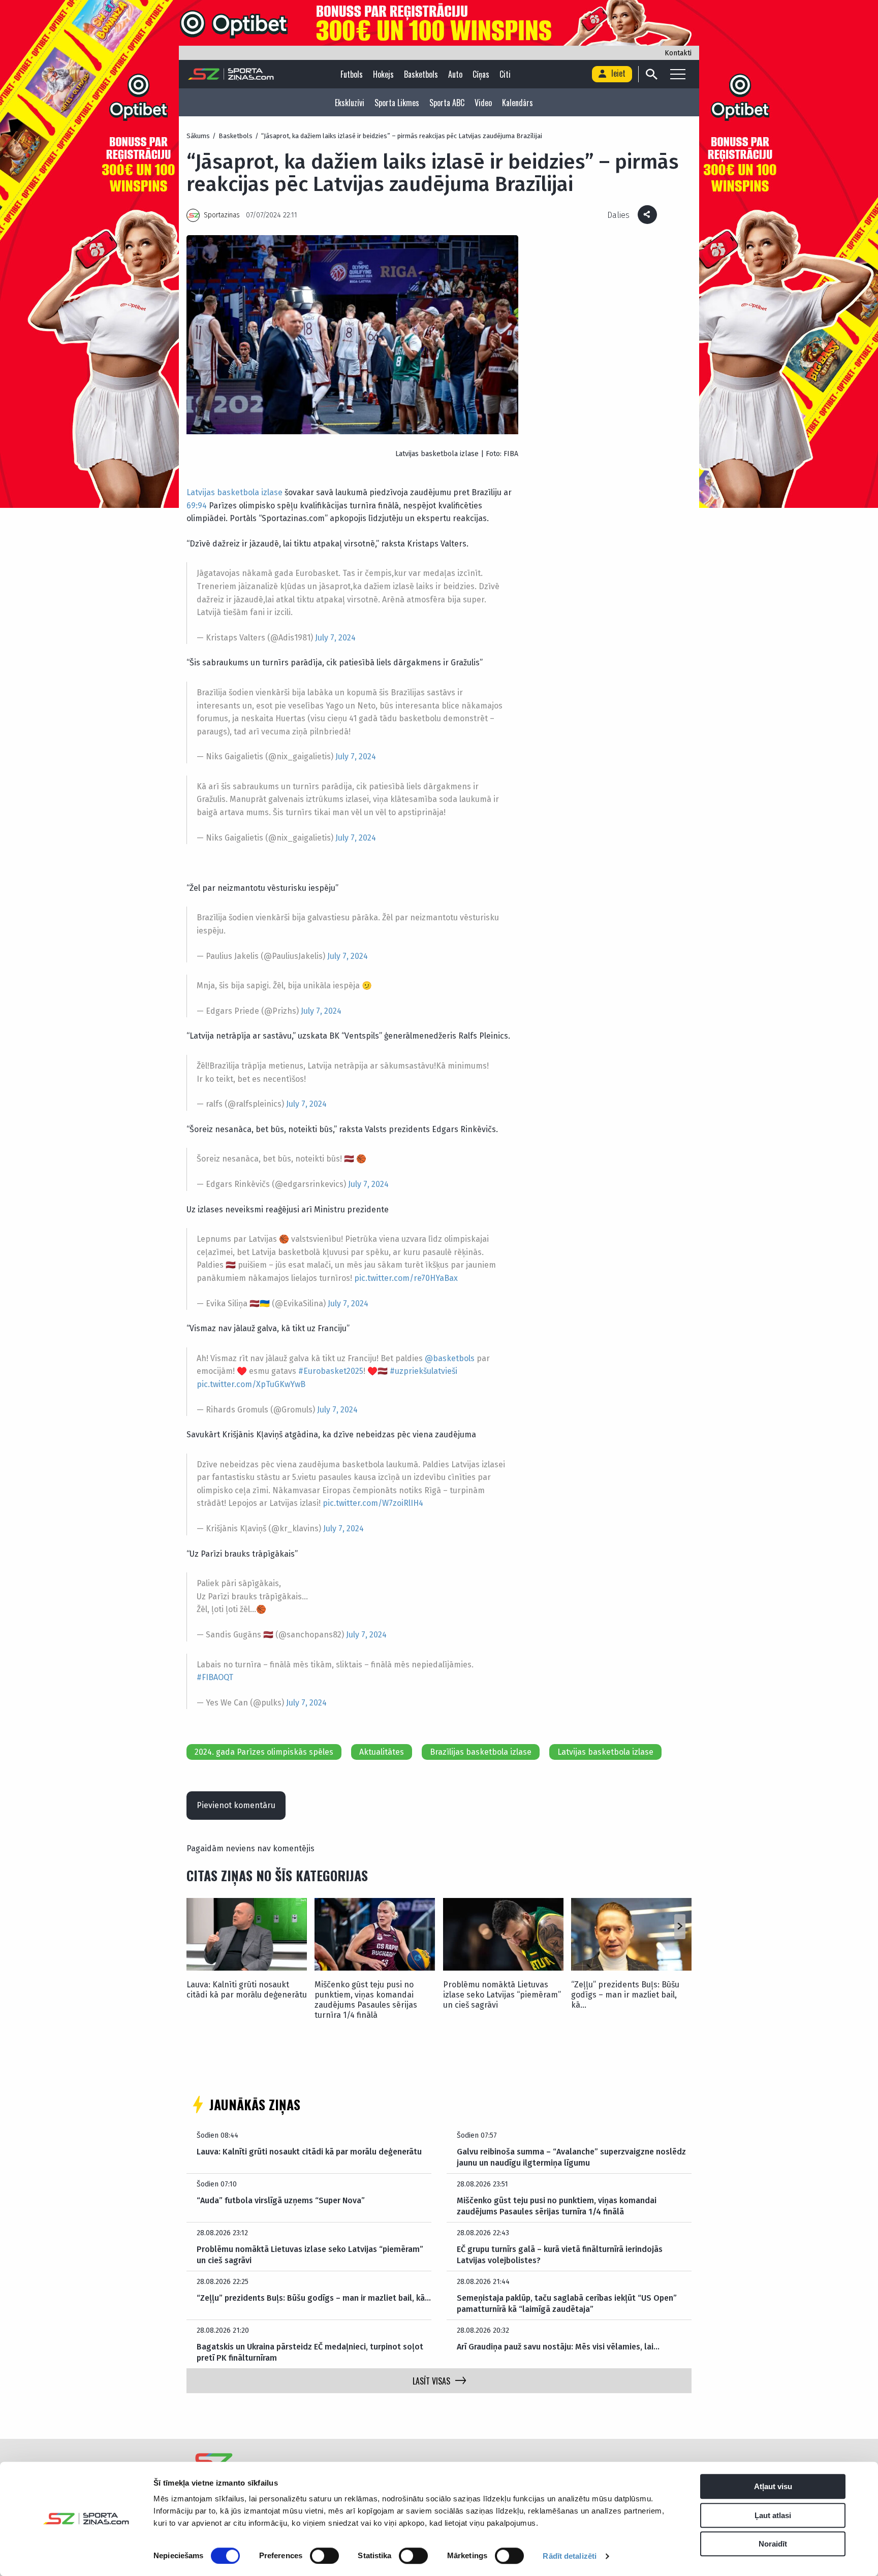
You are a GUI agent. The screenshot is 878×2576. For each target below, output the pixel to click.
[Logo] (231, 74)
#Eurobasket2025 (331, 1371)
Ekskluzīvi (350, 103)
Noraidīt (773, 2544)
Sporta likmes (397, 103)
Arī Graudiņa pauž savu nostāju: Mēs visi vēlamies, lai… (558, 2347)
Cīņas (481, 74)
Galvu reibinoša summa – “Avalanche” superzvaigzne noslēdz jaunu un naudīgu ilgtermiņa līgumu (571, 2157)
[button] (680, 1926)
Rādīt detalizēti (570, 2556)
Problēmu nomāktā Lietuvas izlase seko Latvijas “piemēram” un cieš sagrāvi (502, 1995)
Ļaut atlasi (773, 2515)
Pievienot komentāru (236, 1805)
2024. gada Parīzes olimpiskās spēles (264, 1752)
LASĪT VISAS (431, 2381)
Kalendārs (518, 103)
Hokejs (383, 74)
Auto (455, 74)
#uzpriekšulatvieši (424, 1371)
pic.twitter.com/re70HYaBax (406, 1278)
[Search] (651, 74)
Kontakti (678, 53)
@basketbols (450, 1358)
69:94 (197, 506)
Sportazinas (222, 215)
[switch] (324, 2556)
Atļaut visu (773, 2486)
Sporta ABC (447, 103)
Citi (505, 74)
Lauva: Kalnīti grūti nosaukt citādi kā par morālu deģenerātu (247, 1990)
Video (483, 103)
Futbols (352, 74)
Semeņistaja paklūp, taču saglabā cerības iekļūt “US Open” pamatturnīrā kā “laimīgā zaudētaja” (567, 2304)
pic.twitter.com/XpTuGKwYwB (251, 1384)
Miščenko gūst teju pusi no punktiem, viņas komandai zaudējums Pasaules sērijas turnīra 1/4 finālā (366, 2000)
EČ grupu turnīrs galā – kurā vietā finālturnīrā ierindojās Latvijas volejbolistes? (560, 2255)
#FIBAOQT (215, 1677)
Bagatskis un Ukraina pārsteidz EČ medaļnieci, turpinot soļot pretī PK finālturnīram (310, 2352)
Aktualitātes (382, 1752)
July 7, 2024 (335, 638)
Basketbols (421, 74)
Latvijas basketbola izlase (234, 492)
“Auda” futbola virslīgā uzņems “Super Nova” (281, 2200)
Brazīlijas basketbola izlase (481, 1752)
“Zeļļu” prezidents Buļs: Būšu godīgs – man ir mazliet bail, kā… (625, 1995)
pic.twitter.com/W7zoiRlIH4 (373, 1503)
